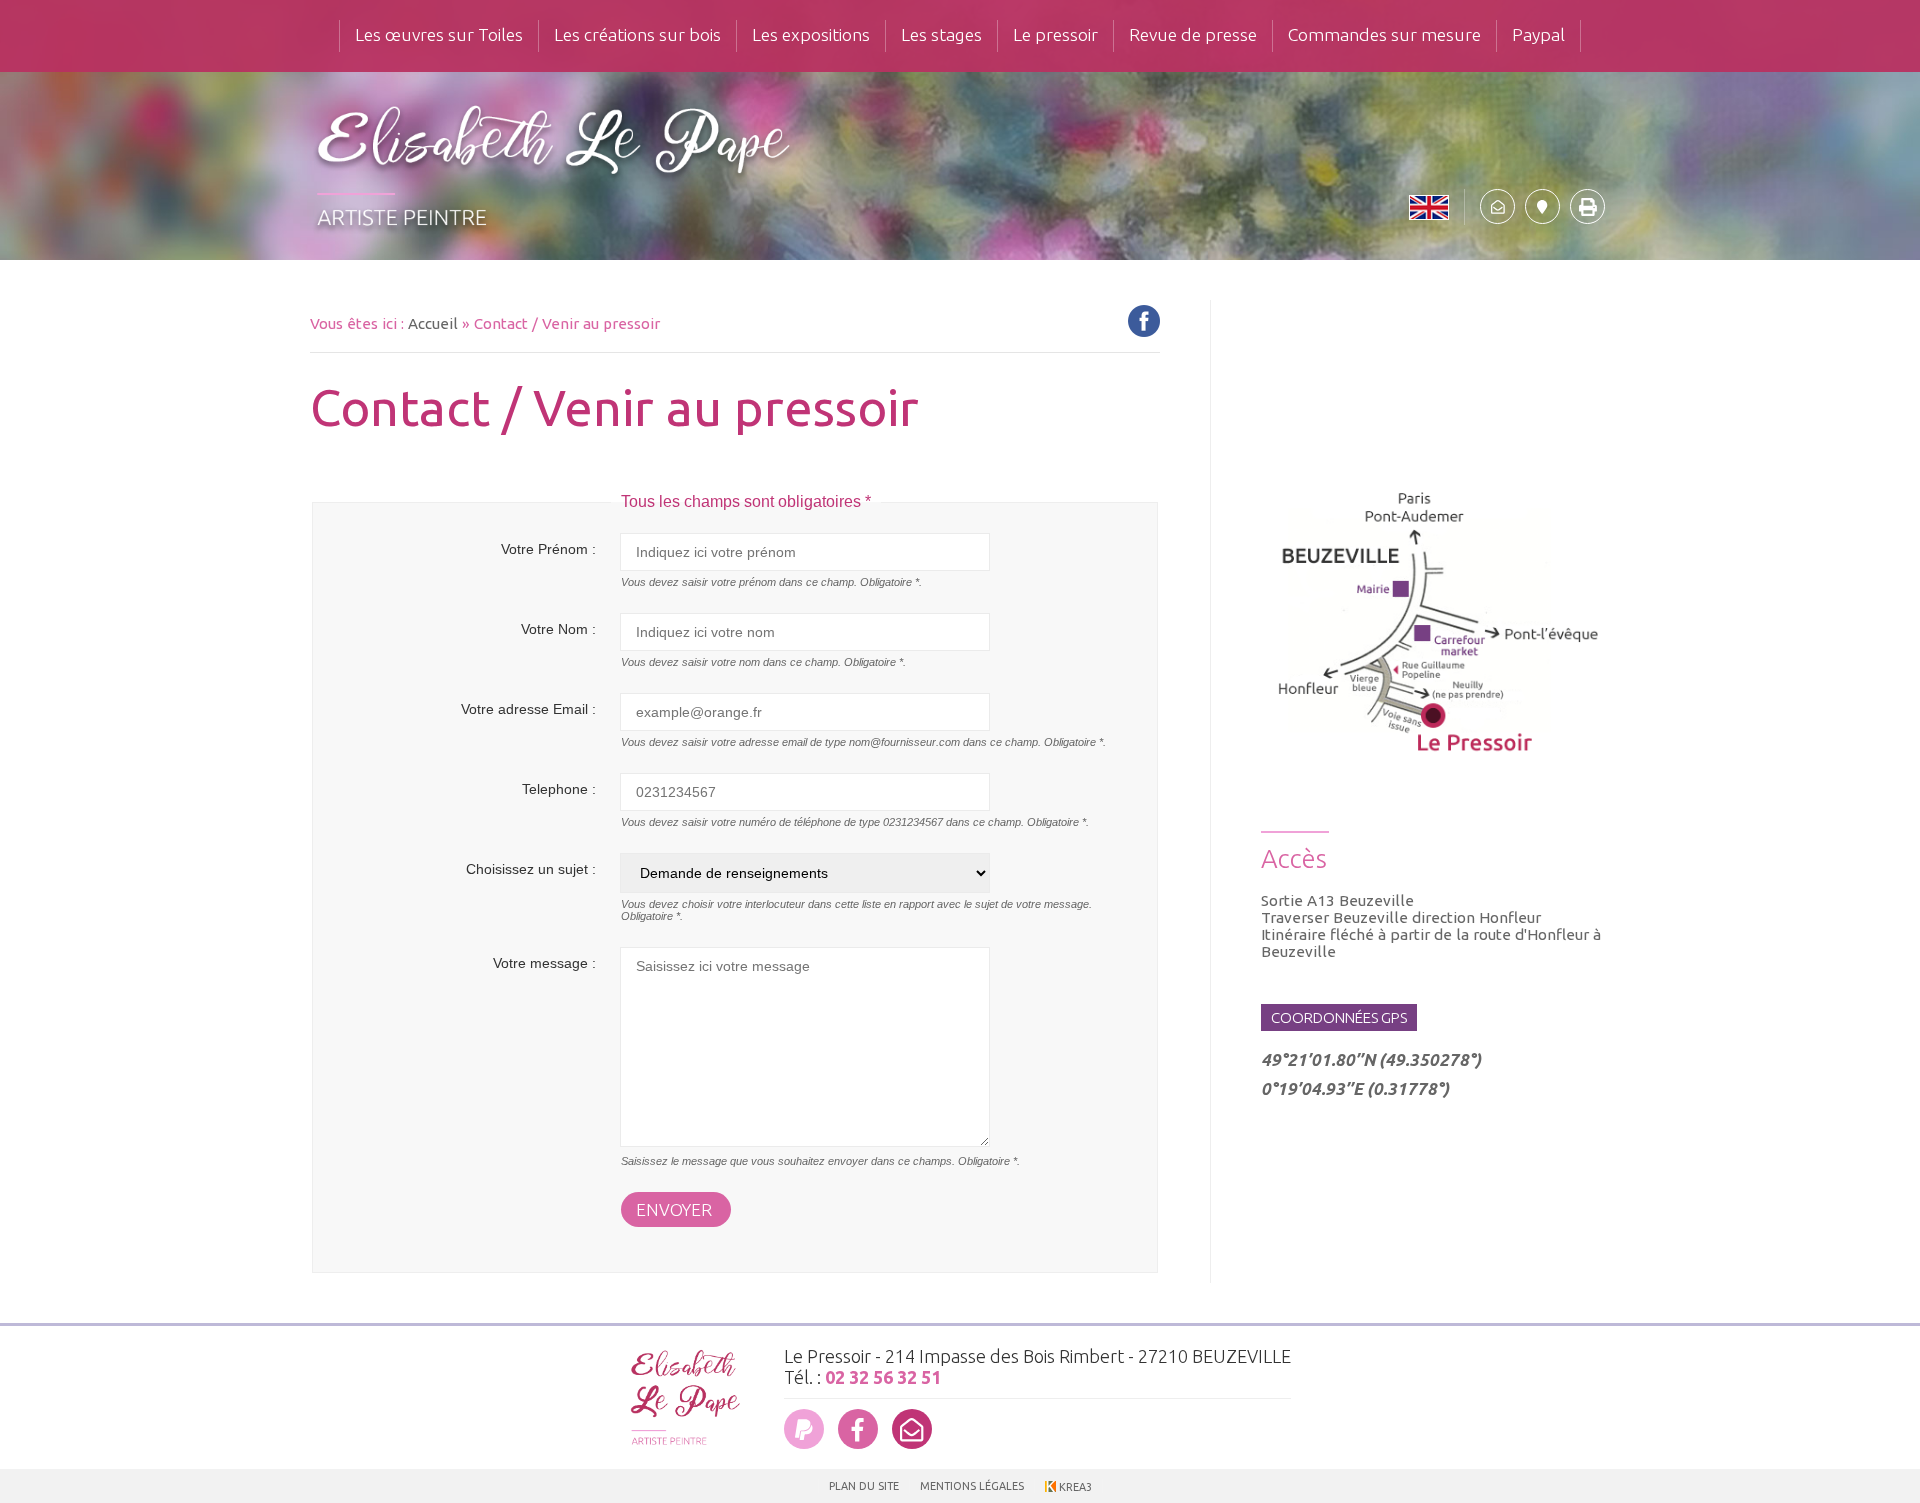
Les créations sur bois (637, 34)
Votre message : (544, 963)
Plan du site (864, 1486)
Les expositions (811, 34)
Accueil (433, 323)
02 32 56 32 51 (883, 1377)
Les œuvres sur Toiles (439, 34)
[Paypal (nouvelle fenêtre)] (804, 1429)
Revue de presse (1193, 34)
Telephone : (559, 789)
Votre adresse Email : (528, 709)
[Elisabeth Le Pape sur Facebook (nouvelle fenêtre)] (857, 1429)
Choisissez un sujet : (531, 869)
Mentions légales (972, 1486)
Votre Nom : (558, 629)
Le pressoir (1055, 34)
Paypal (1538, 34)
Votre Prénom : (548, 549)
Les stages (941, 34)
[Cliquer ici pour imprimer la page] (1587, 206)
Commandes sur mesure (1384, 34)
